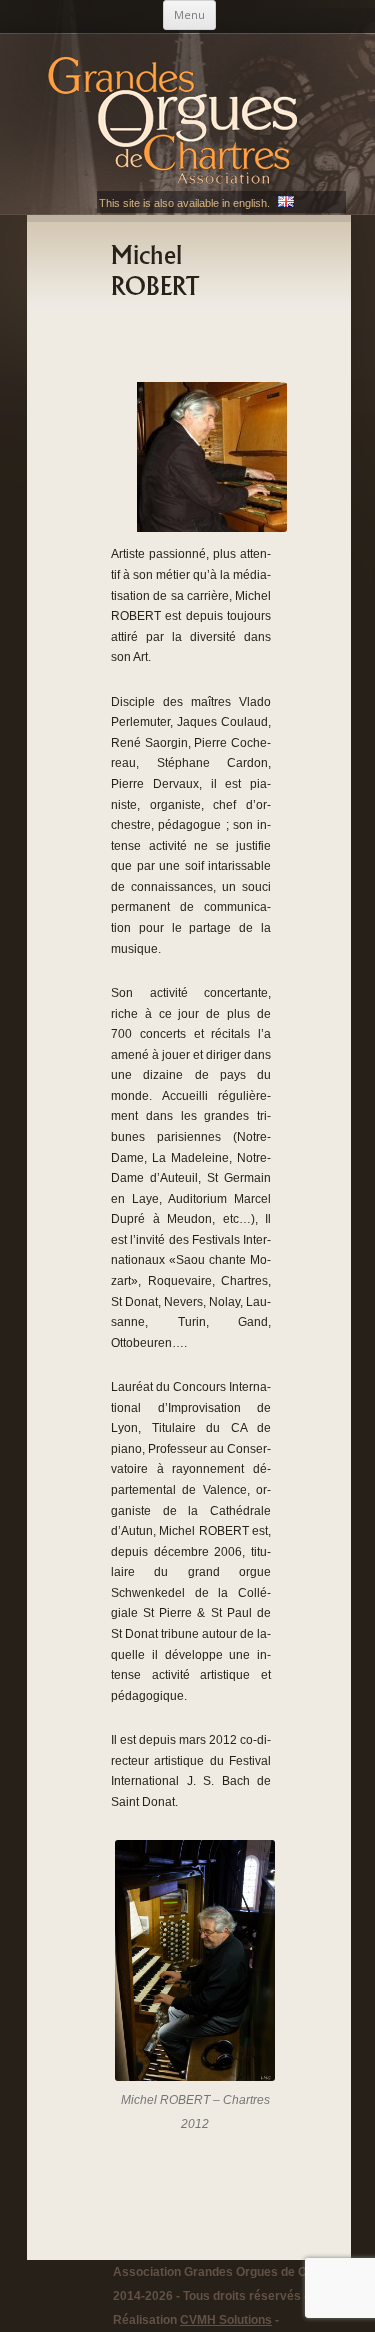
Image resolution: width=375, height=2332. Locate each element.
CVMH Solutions (226, 2320)
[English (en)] (286, 203)
